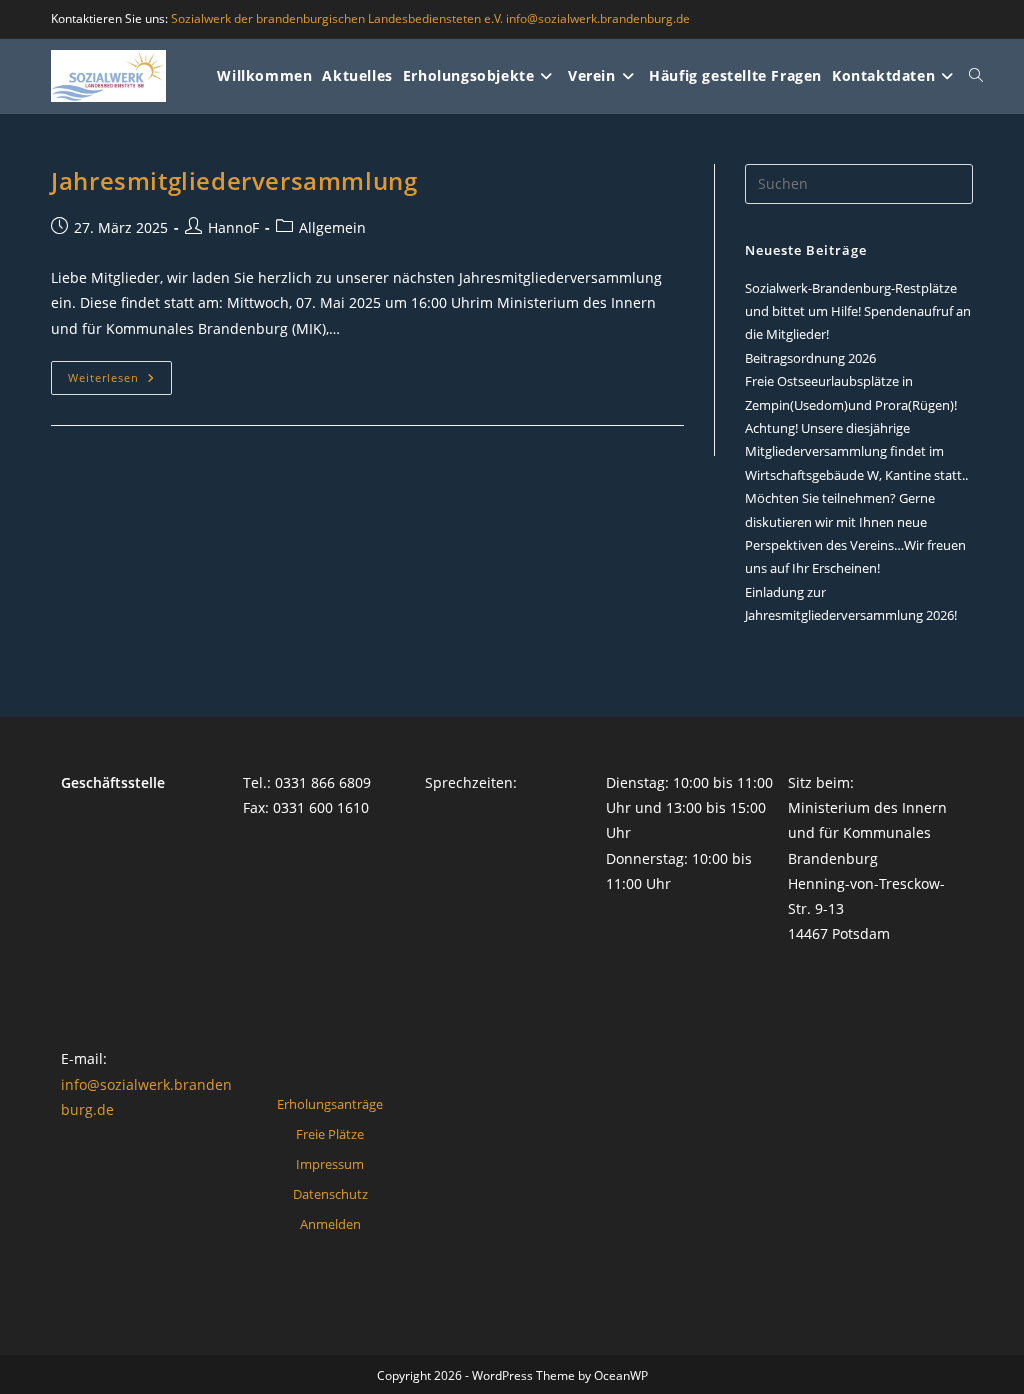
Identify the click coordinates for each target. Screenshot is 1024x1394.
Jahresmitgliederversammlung (234, 180)
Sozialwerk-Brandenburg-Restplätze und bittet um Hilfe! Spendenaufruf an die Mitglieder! (858, 311)
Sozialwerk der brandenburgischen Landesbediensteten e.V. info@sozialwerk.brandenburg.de (430, 18)
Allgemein (332, 227)
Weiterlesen (120, 377)
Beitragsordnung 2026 (810, 358)
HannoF (233, 227)
